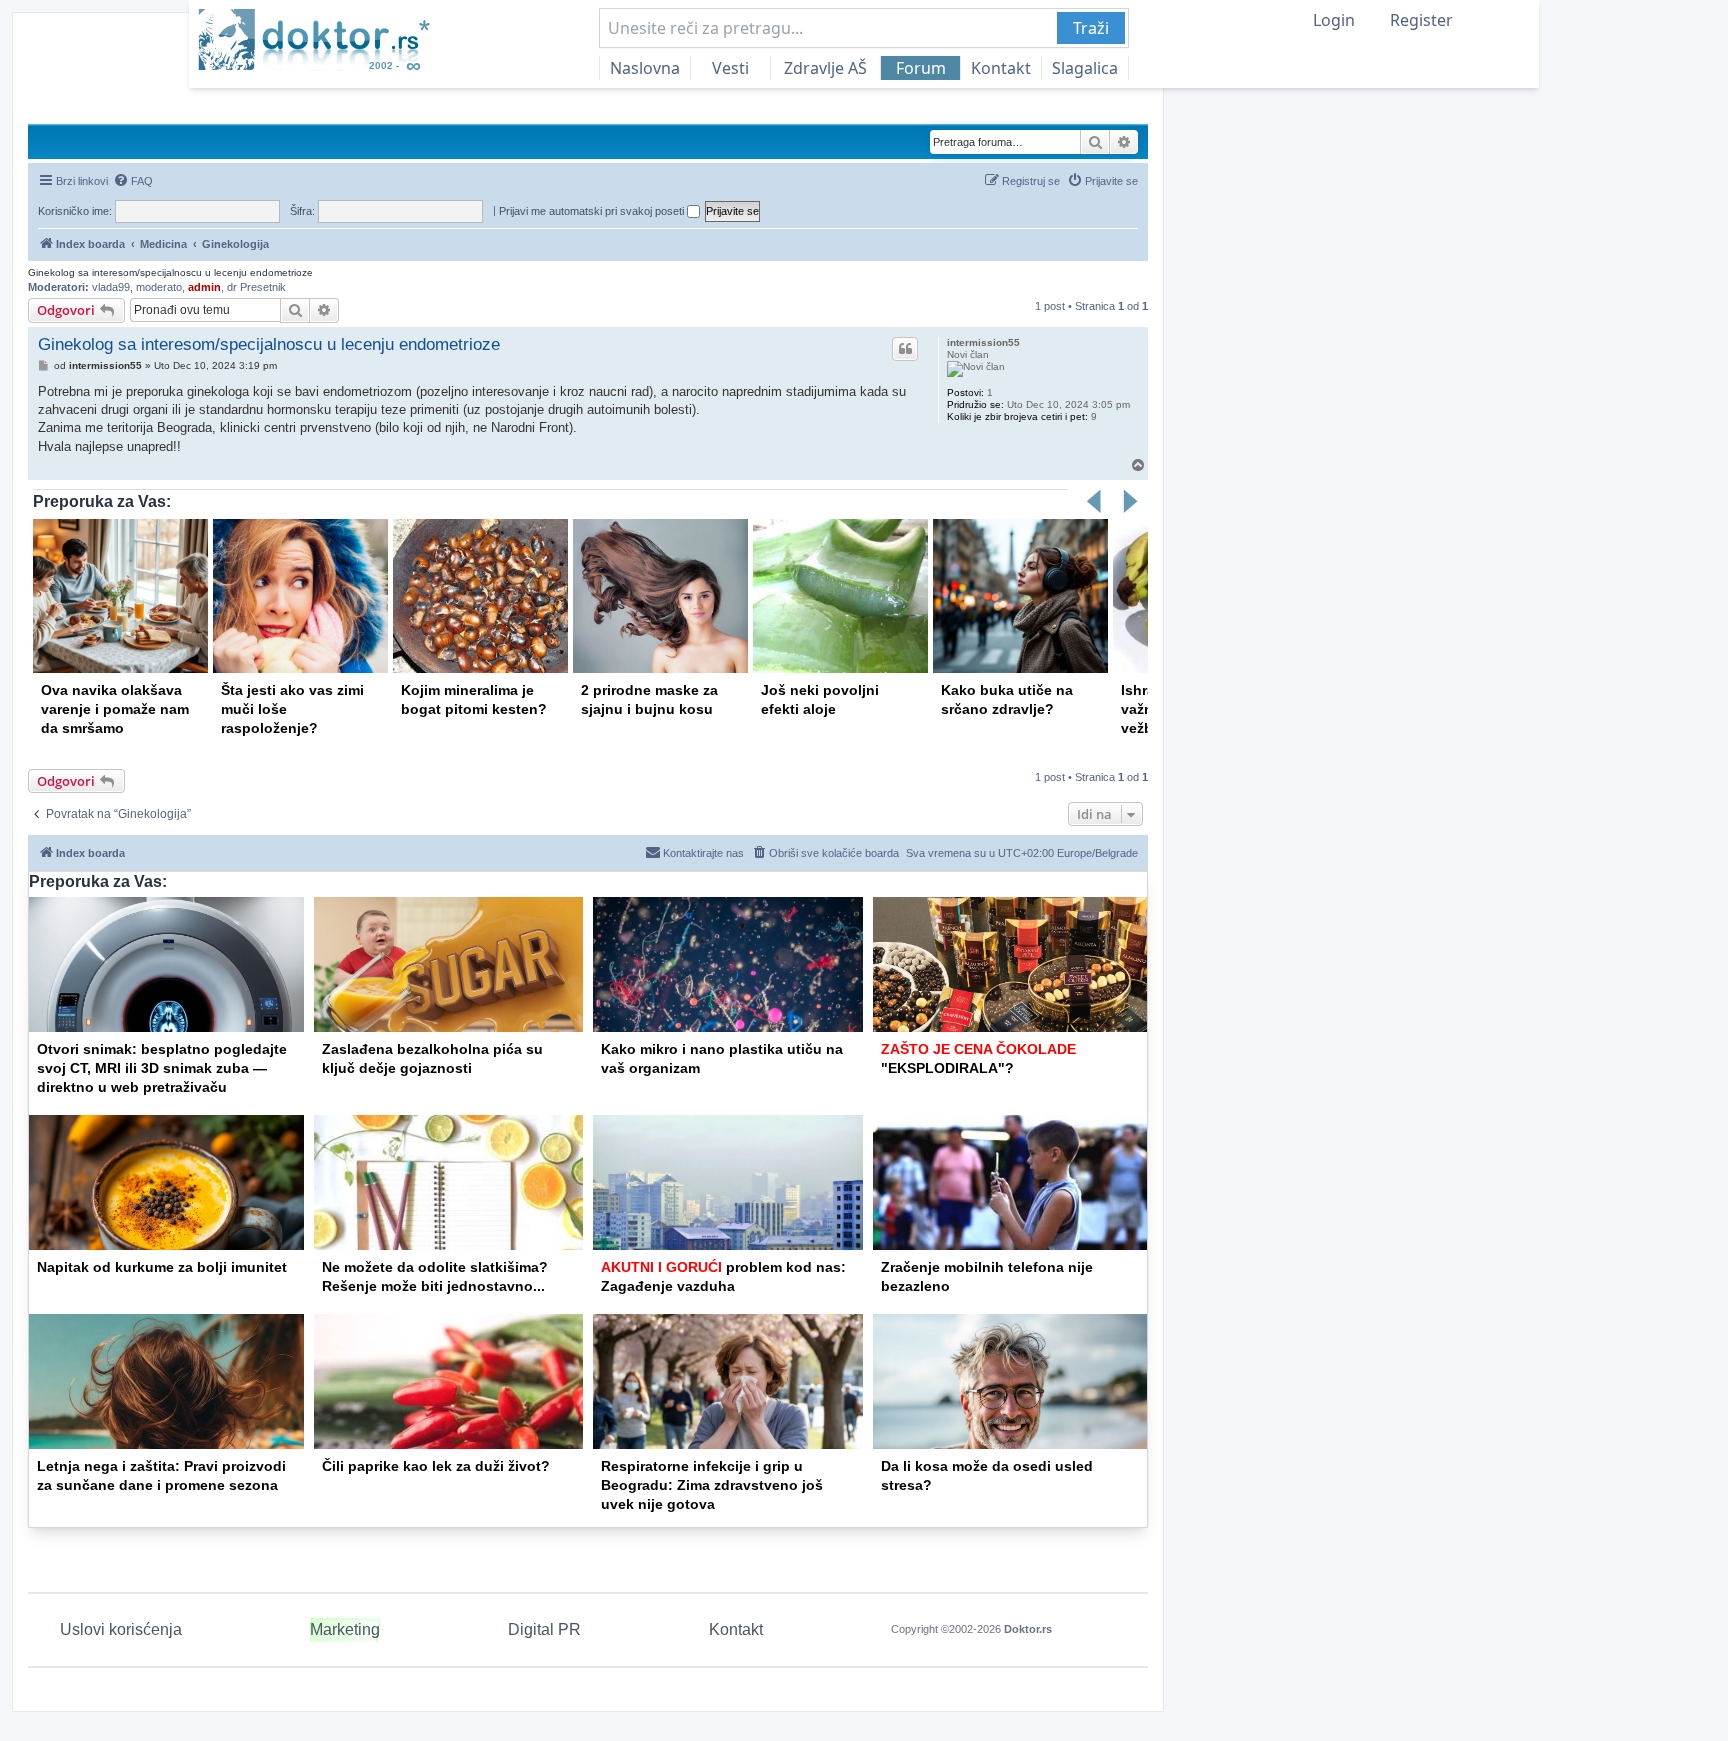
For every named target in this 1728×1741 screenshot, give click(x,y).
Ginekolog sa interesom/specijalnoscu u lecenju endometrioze (170, 272)
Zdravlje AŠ (825, 68)
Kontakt (1001, 68)
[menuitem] (133, 181)
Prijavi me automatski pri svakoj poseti (593, 211)
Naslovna (645, 68)
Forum (921, 68)
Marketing (345, 1629)
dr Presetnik (256, 287)
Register (1421, 20)
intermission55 (983, 342)
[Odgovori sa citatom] (905, 349)
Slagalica (1085, 68)
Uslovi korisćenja (121, 1629)
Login (1334, 20)
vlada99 (111, 287)
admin (204, 287)
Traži (1091, 28)
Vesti (730, 68)
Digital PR (544, 1629)
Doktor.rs (1028, 1629)
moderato (159, 287)
